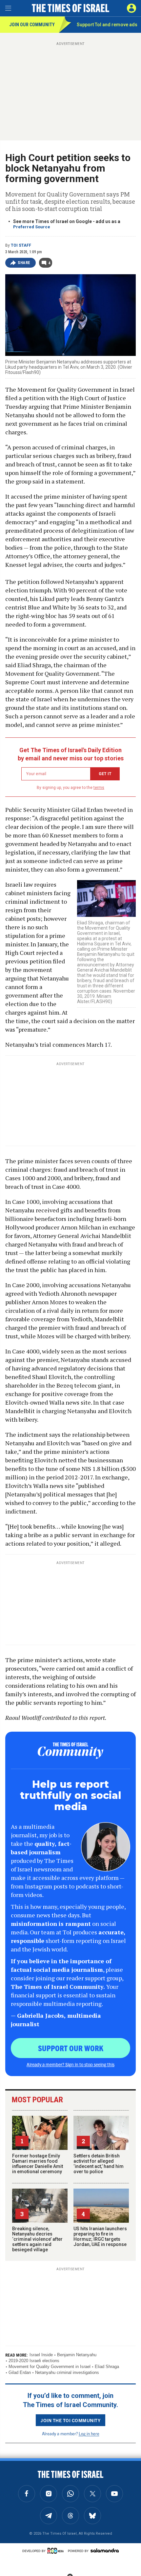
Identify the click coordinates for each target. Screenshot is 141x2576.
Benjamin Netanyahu (77, 2355)
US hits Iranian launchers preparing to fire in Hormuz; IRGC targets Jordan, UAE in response (100, 2236)
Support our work (71, 2048)
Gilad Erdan (20, 2372)
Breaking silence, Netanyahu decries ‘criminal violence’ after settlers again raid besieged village (37, 2239)
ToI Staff (21, 245)
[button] (131, 8)
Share (24, 263)
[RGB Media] (57, 2551)
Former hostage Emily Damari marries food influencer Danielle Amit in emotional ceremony (38, 2164)
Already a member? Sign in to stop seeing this (70, 2064)
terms (99, 788)
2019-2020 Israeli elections (34, 2361)
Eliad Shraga (107, 2367)
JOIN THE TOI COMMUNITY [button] (70, 2420)
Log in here (89, 2433)
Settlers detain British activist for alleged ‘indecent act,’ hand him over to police (99, 2164)
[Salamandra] (105, 2550)
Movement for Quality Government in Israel (50, 2367)
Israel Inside (41, 2355)
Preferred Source (32, 227)
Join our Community (32, 25)
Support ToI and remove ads (107, 25)
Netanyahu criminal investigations (67, 2372)
